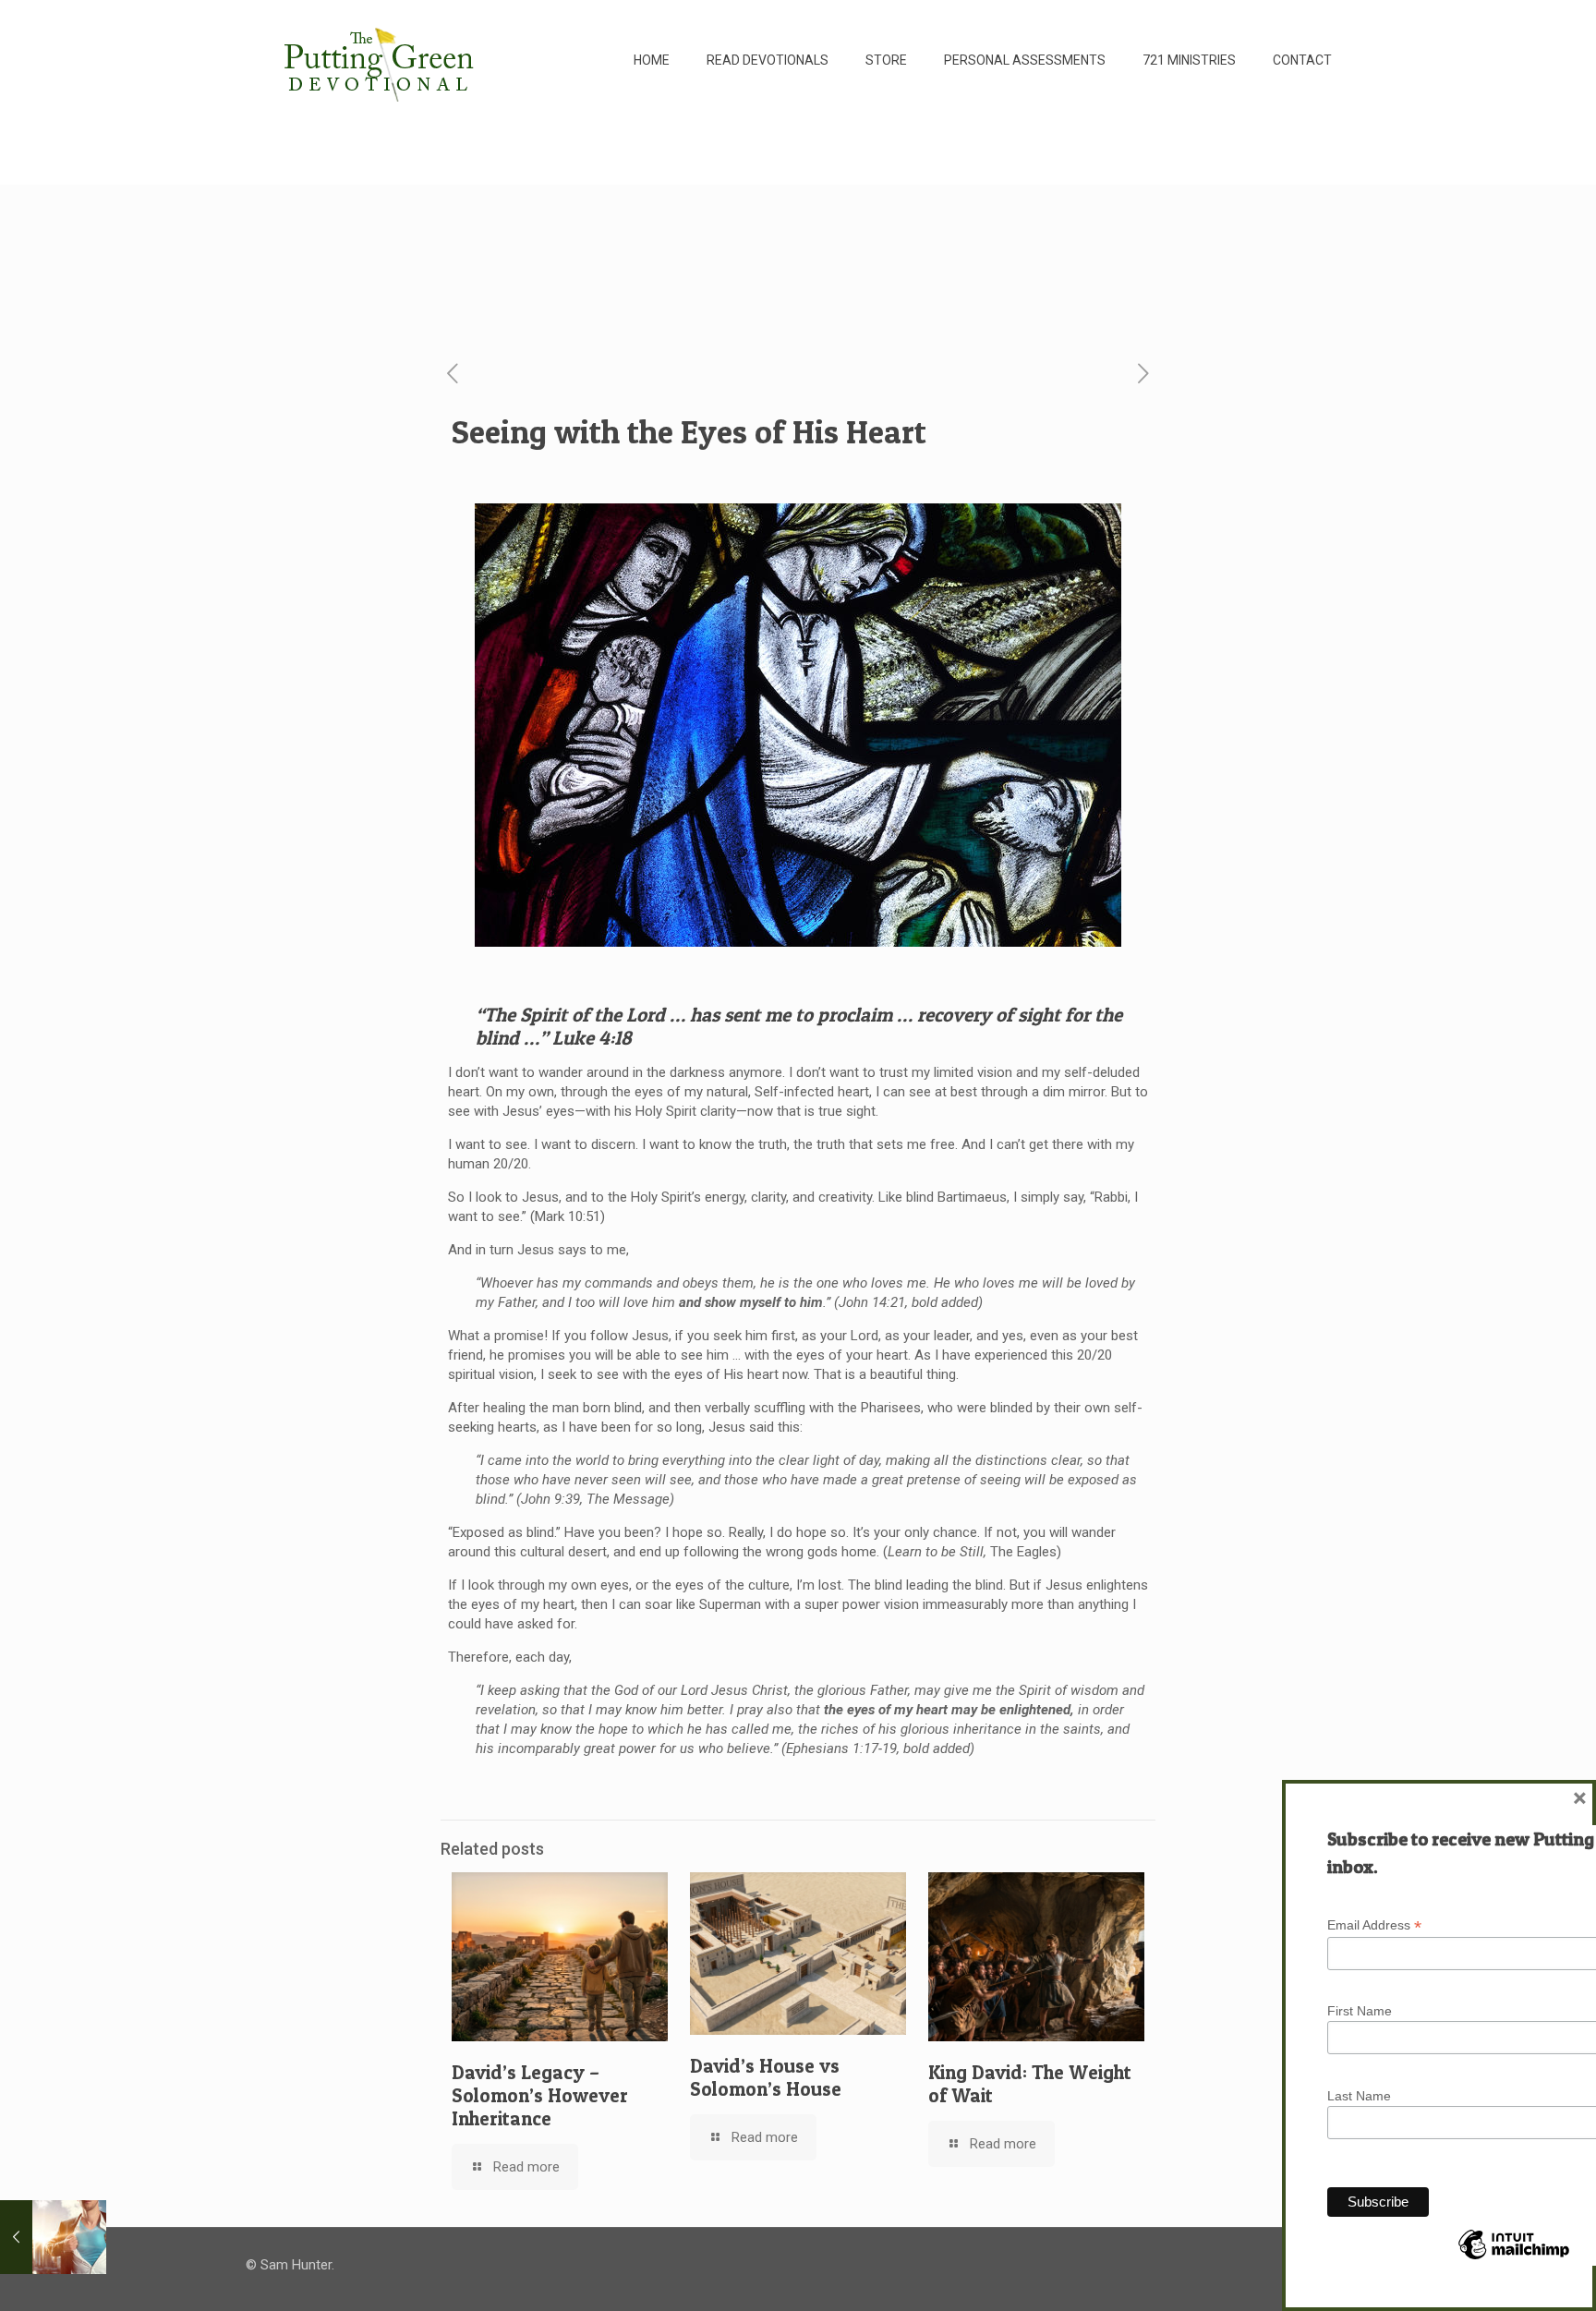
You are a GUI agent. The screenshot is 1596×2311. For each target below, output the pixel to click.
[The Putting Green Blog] (381, 60)
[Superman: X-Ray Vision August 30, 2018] (53, 2237)
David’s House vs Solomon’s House (766, 2077)
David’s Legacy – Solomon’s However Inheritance (540, 2095)
